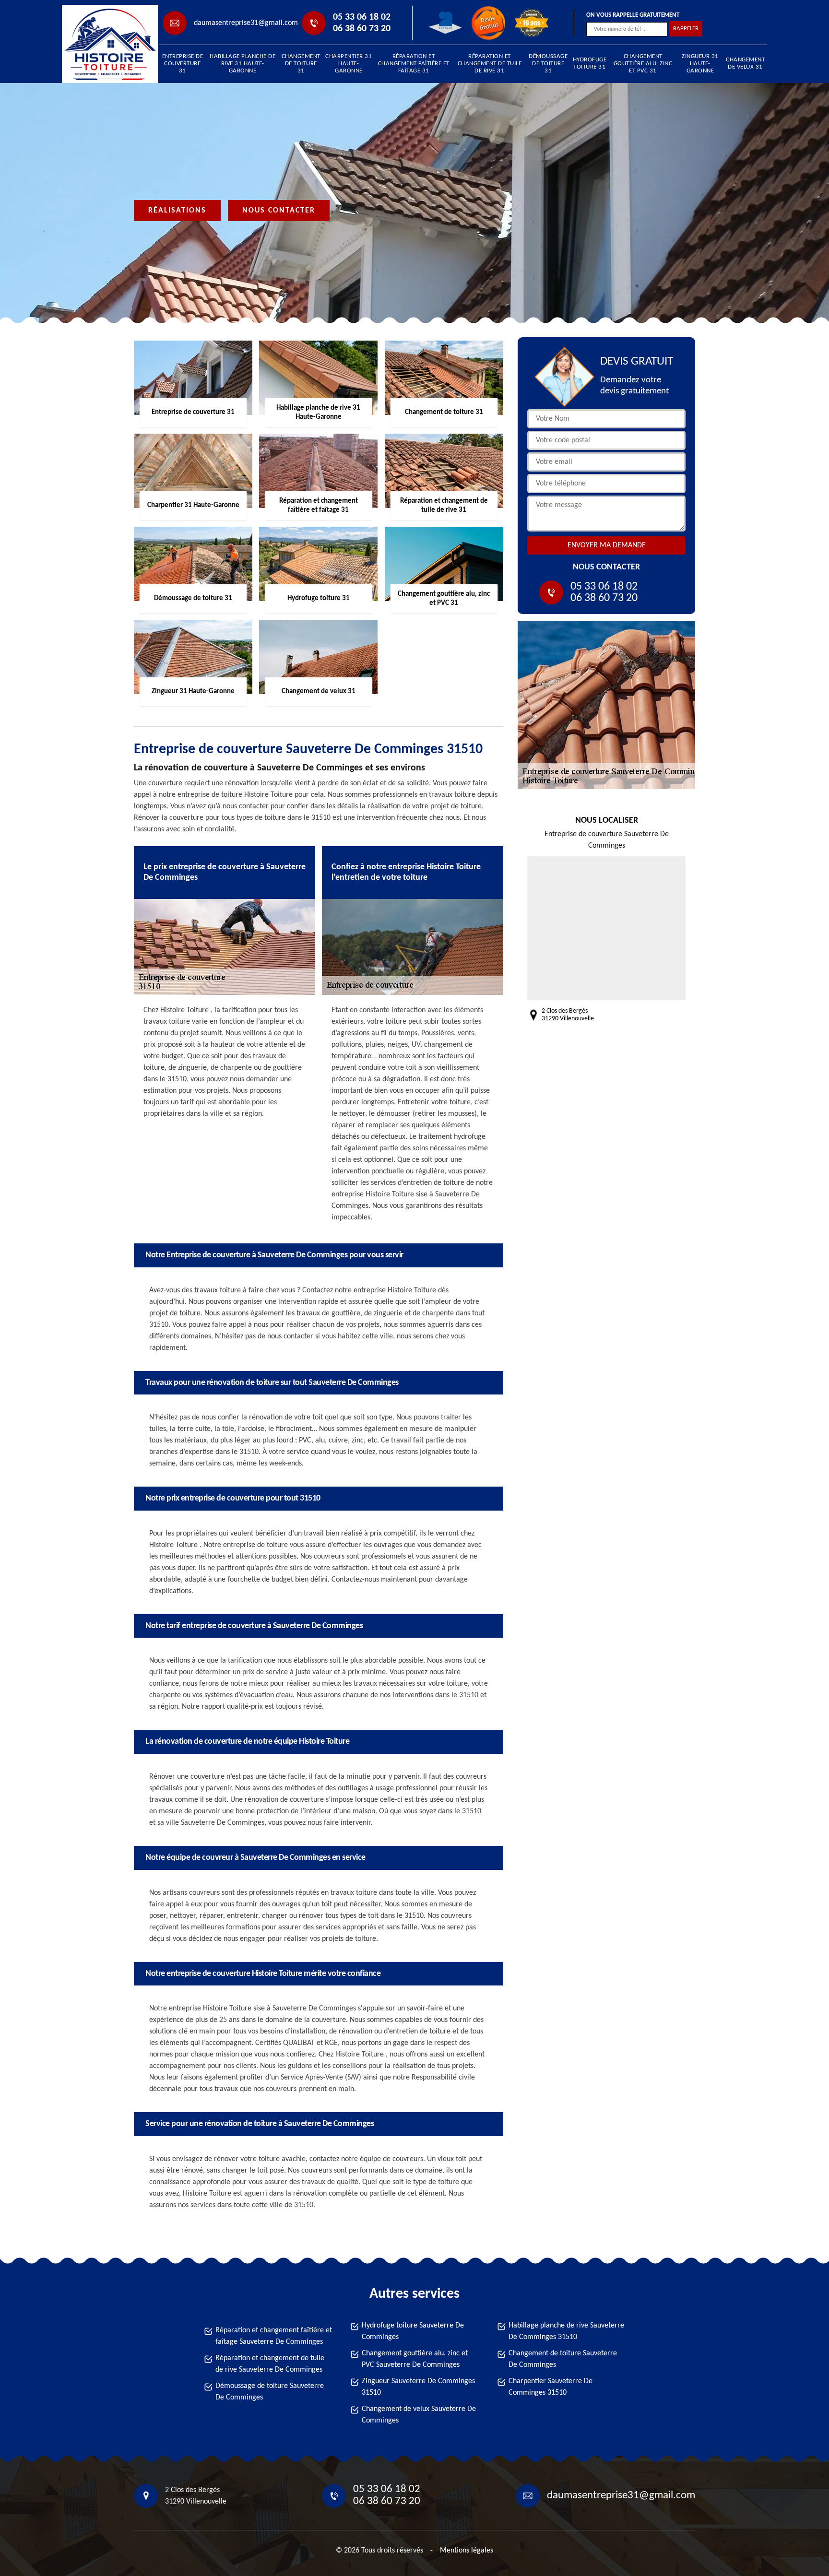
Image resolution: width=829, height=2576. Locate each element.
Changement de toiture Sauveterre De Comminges (563, 2359)
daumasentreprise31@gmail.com (246, 23)
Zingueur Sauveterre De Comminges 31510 (418, 2387)
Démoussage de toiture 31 (548, 64)
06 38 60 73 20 (362, 29)
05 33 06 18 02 (362, 17)
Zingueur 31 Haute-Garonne (700, 64)
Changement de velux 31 (745, 63)
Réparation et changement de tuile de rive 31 (490, 64)
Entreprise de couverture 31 (183, 64)
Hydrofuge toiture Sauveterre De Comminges (413, 2331)
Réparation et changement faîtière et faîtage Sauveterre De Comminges (274, 2336)
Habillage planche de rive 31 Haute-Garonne (243, 64)
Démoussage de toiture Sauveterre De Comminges (270, 2392)
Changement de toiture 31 (301, 64)
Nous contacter (279, 211)
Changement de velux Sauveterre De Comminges (419, 2415)
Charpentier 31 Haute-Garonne (349, 64)
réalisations (177, 211)
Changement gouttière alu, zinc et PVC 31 (643, 64)
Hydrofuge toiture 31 (590, 63)
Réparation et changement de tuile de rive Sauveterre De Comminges (270, 2364)
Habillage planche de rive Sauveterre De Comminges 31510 (566, 2331)
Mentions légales (467, 2551)
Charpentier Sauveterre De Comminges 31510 (551, 2387)
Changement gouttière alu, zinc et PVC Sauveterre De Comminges (415, 2359)
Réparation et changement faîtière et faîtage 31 (414, 64)
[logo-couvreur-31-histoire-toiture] (106, 44)
